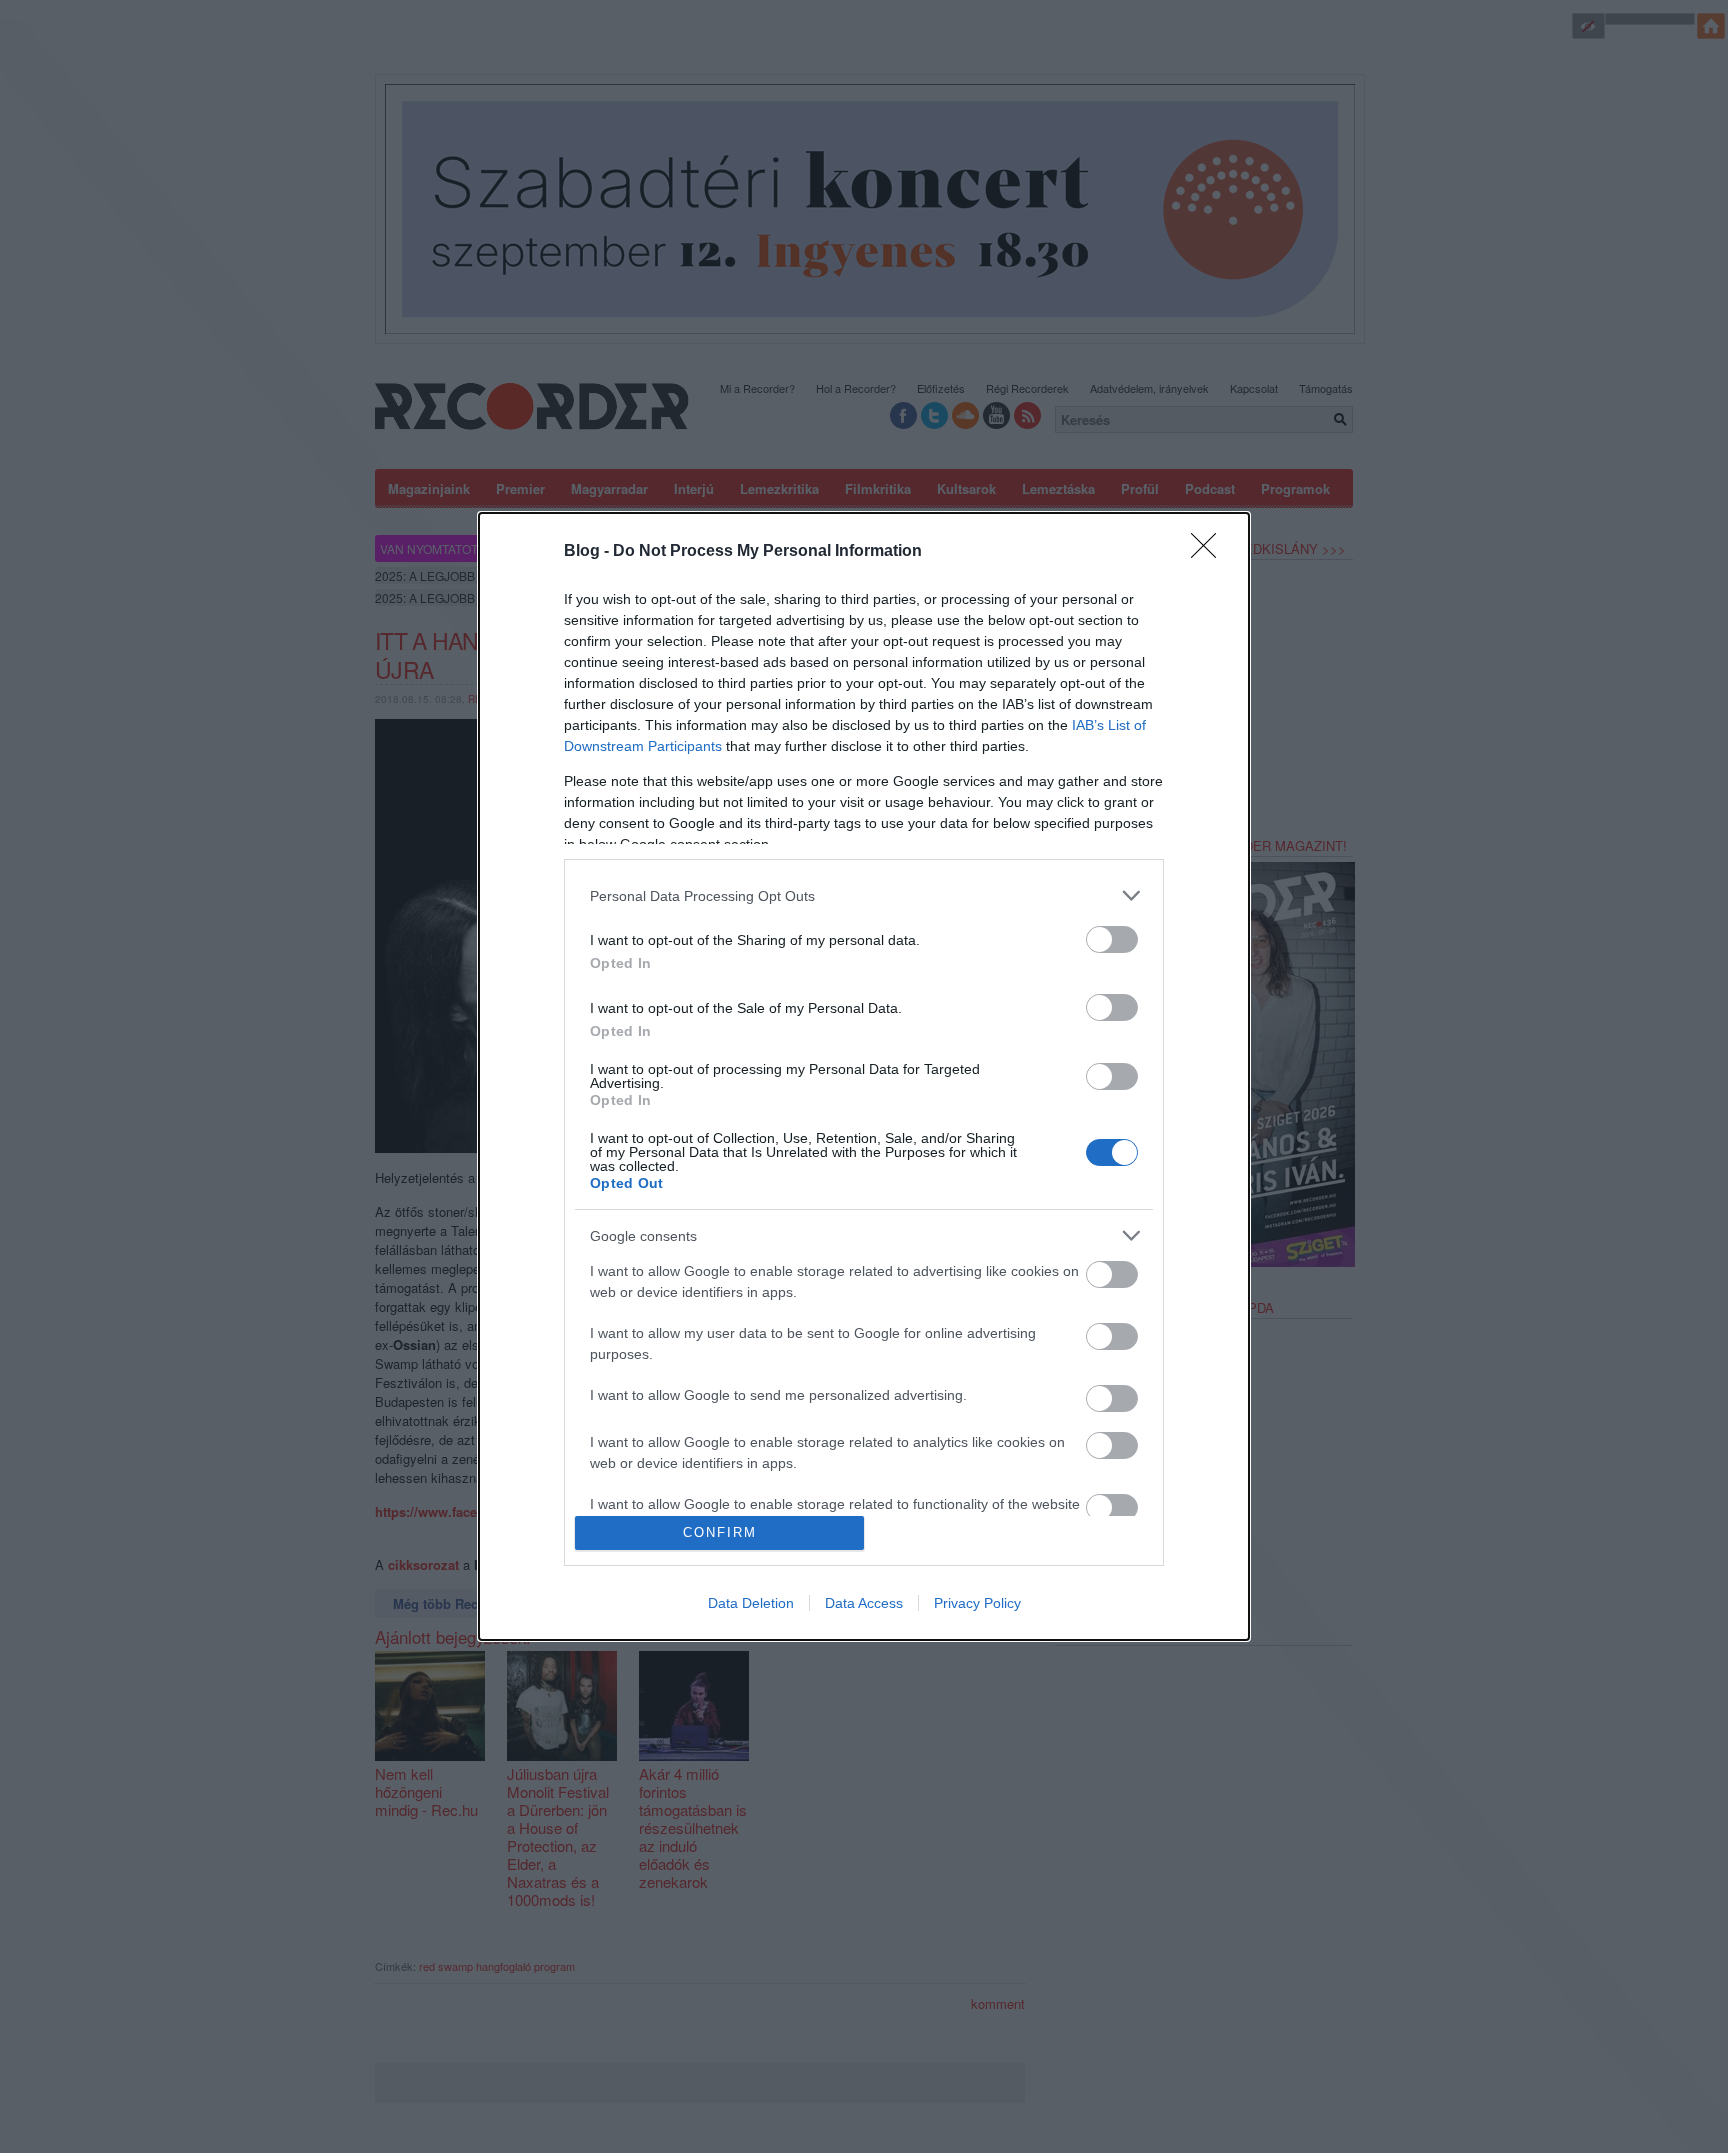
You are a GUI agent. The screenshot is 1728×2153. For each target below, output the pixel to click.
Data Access (864, 1603)
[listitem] (864, 895)
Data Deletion (751, 1603)
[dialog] (864, 1076)
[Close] (1210, 552)
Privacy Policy (977, 1603)
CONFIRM (720, 1532)
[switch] (1112, 939)
